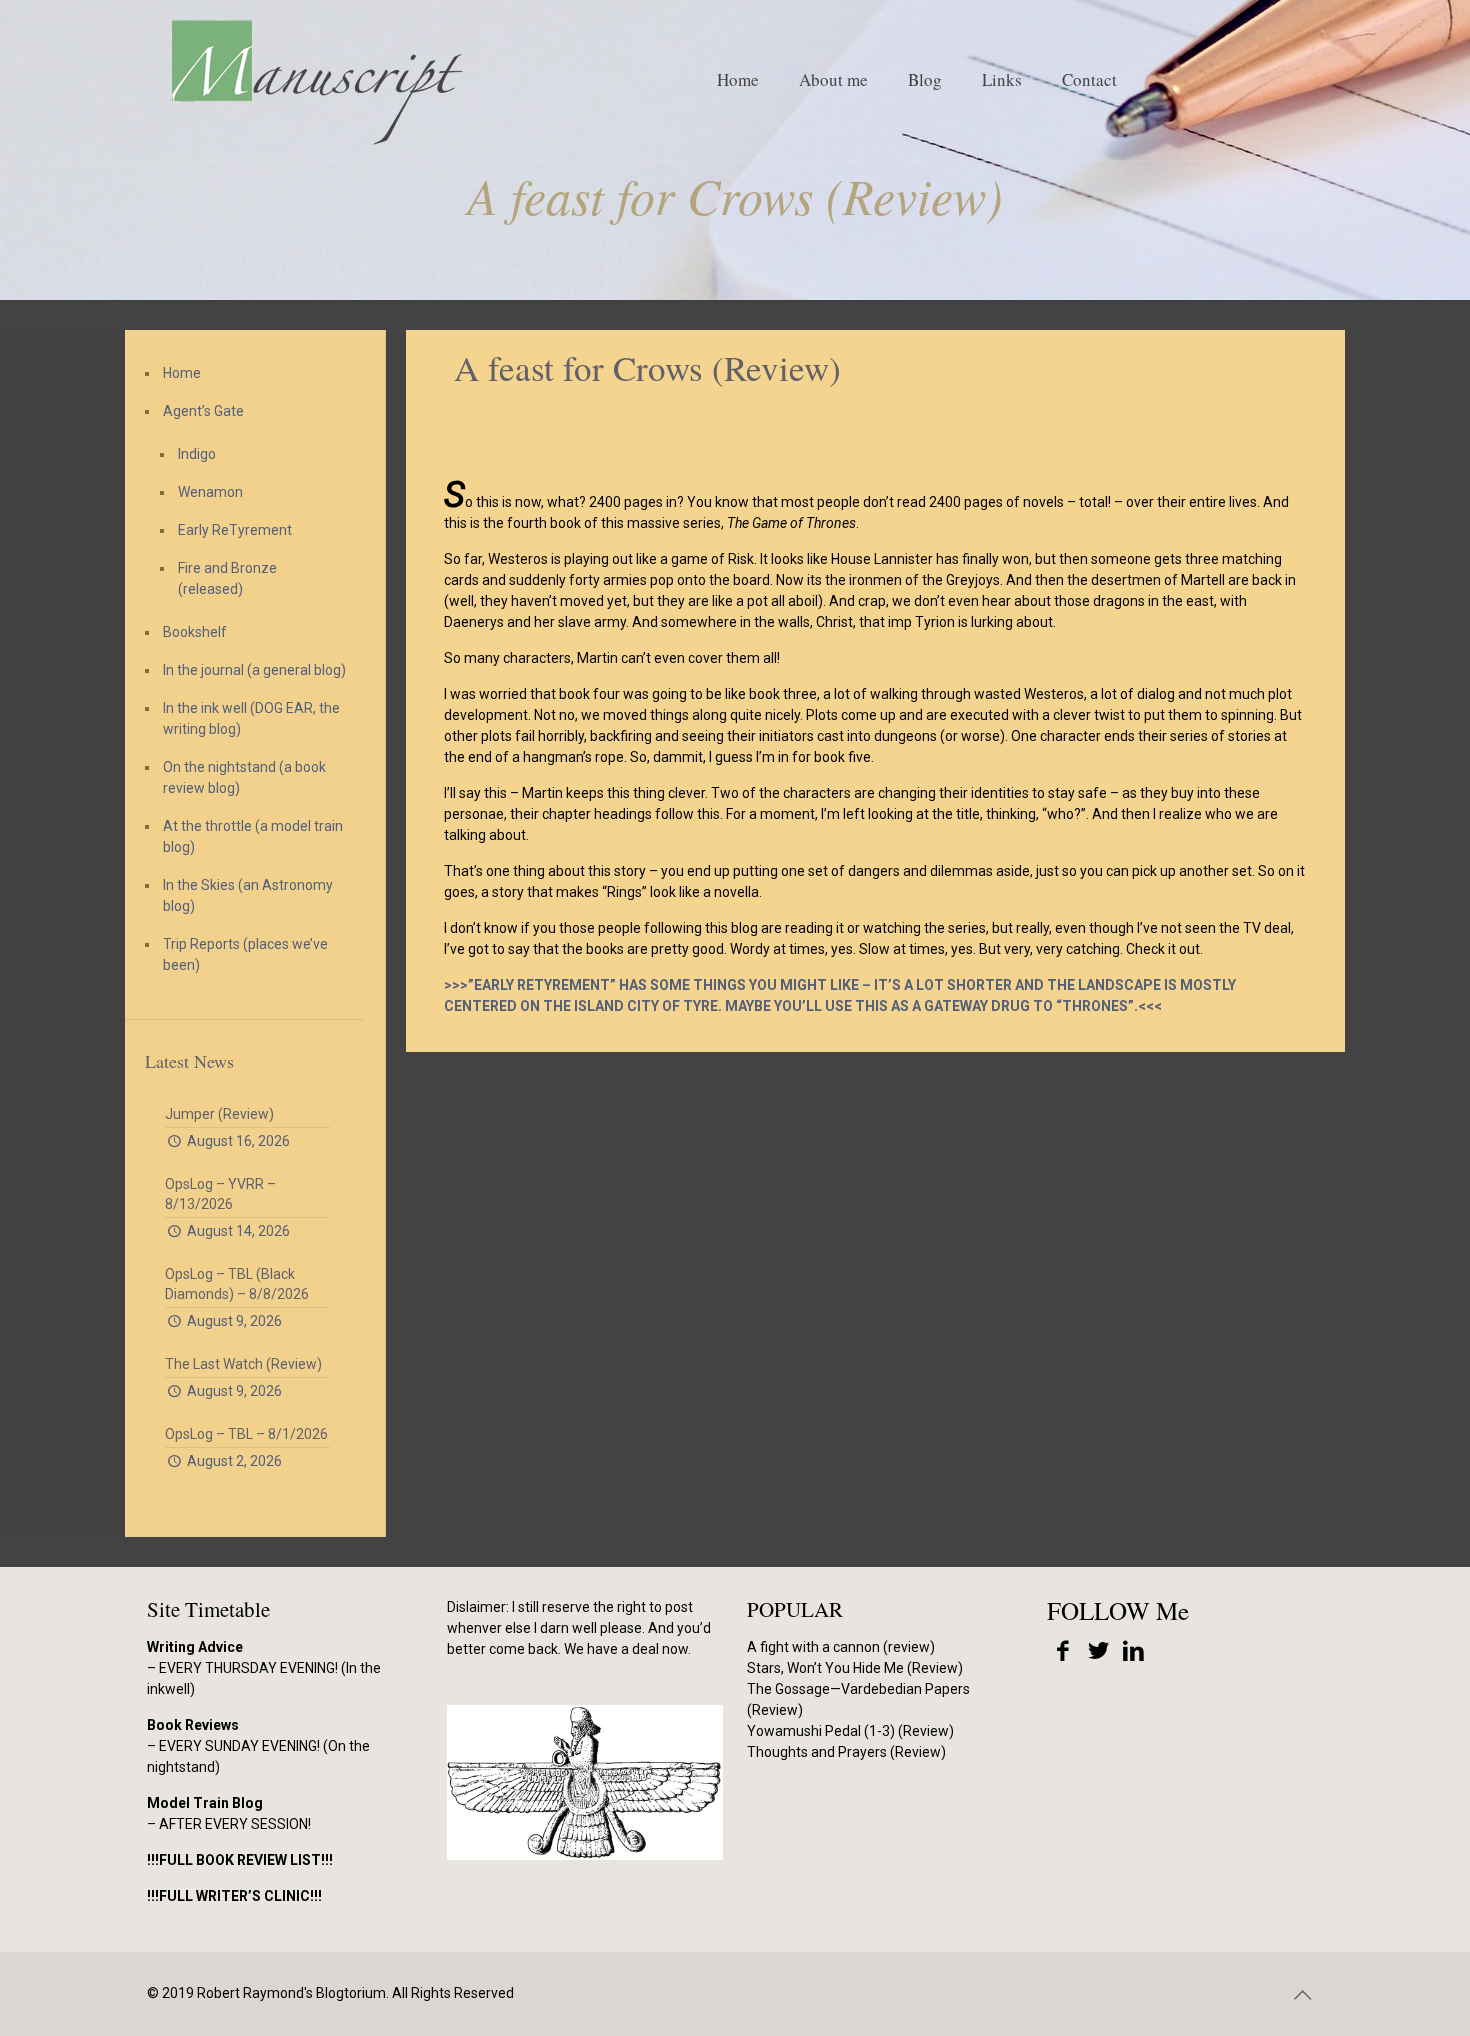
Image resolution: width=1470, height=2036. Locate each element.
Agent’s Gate (203, 411)
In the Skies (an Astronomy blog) (248, 895)
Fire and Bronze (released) (227, 578)
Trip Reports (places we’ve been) (245, 954)
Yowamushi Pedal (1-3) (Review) (850, 1731)
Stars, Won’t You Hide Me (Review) (855, 1668)
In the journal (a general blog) (254, 670)
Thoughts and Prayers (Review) (846, 1752)
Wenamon (210, 492)
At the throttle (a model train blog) (253, 836)
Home (182, 373)
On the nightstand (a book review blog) (244, 777)
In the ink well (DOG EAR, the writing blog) (251, 718)
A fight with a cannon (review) (841, 1647)
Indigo (197, 454)
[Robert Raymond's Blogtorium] (316, 80)
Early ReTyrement (235, 530)
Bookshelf (195, 632)
